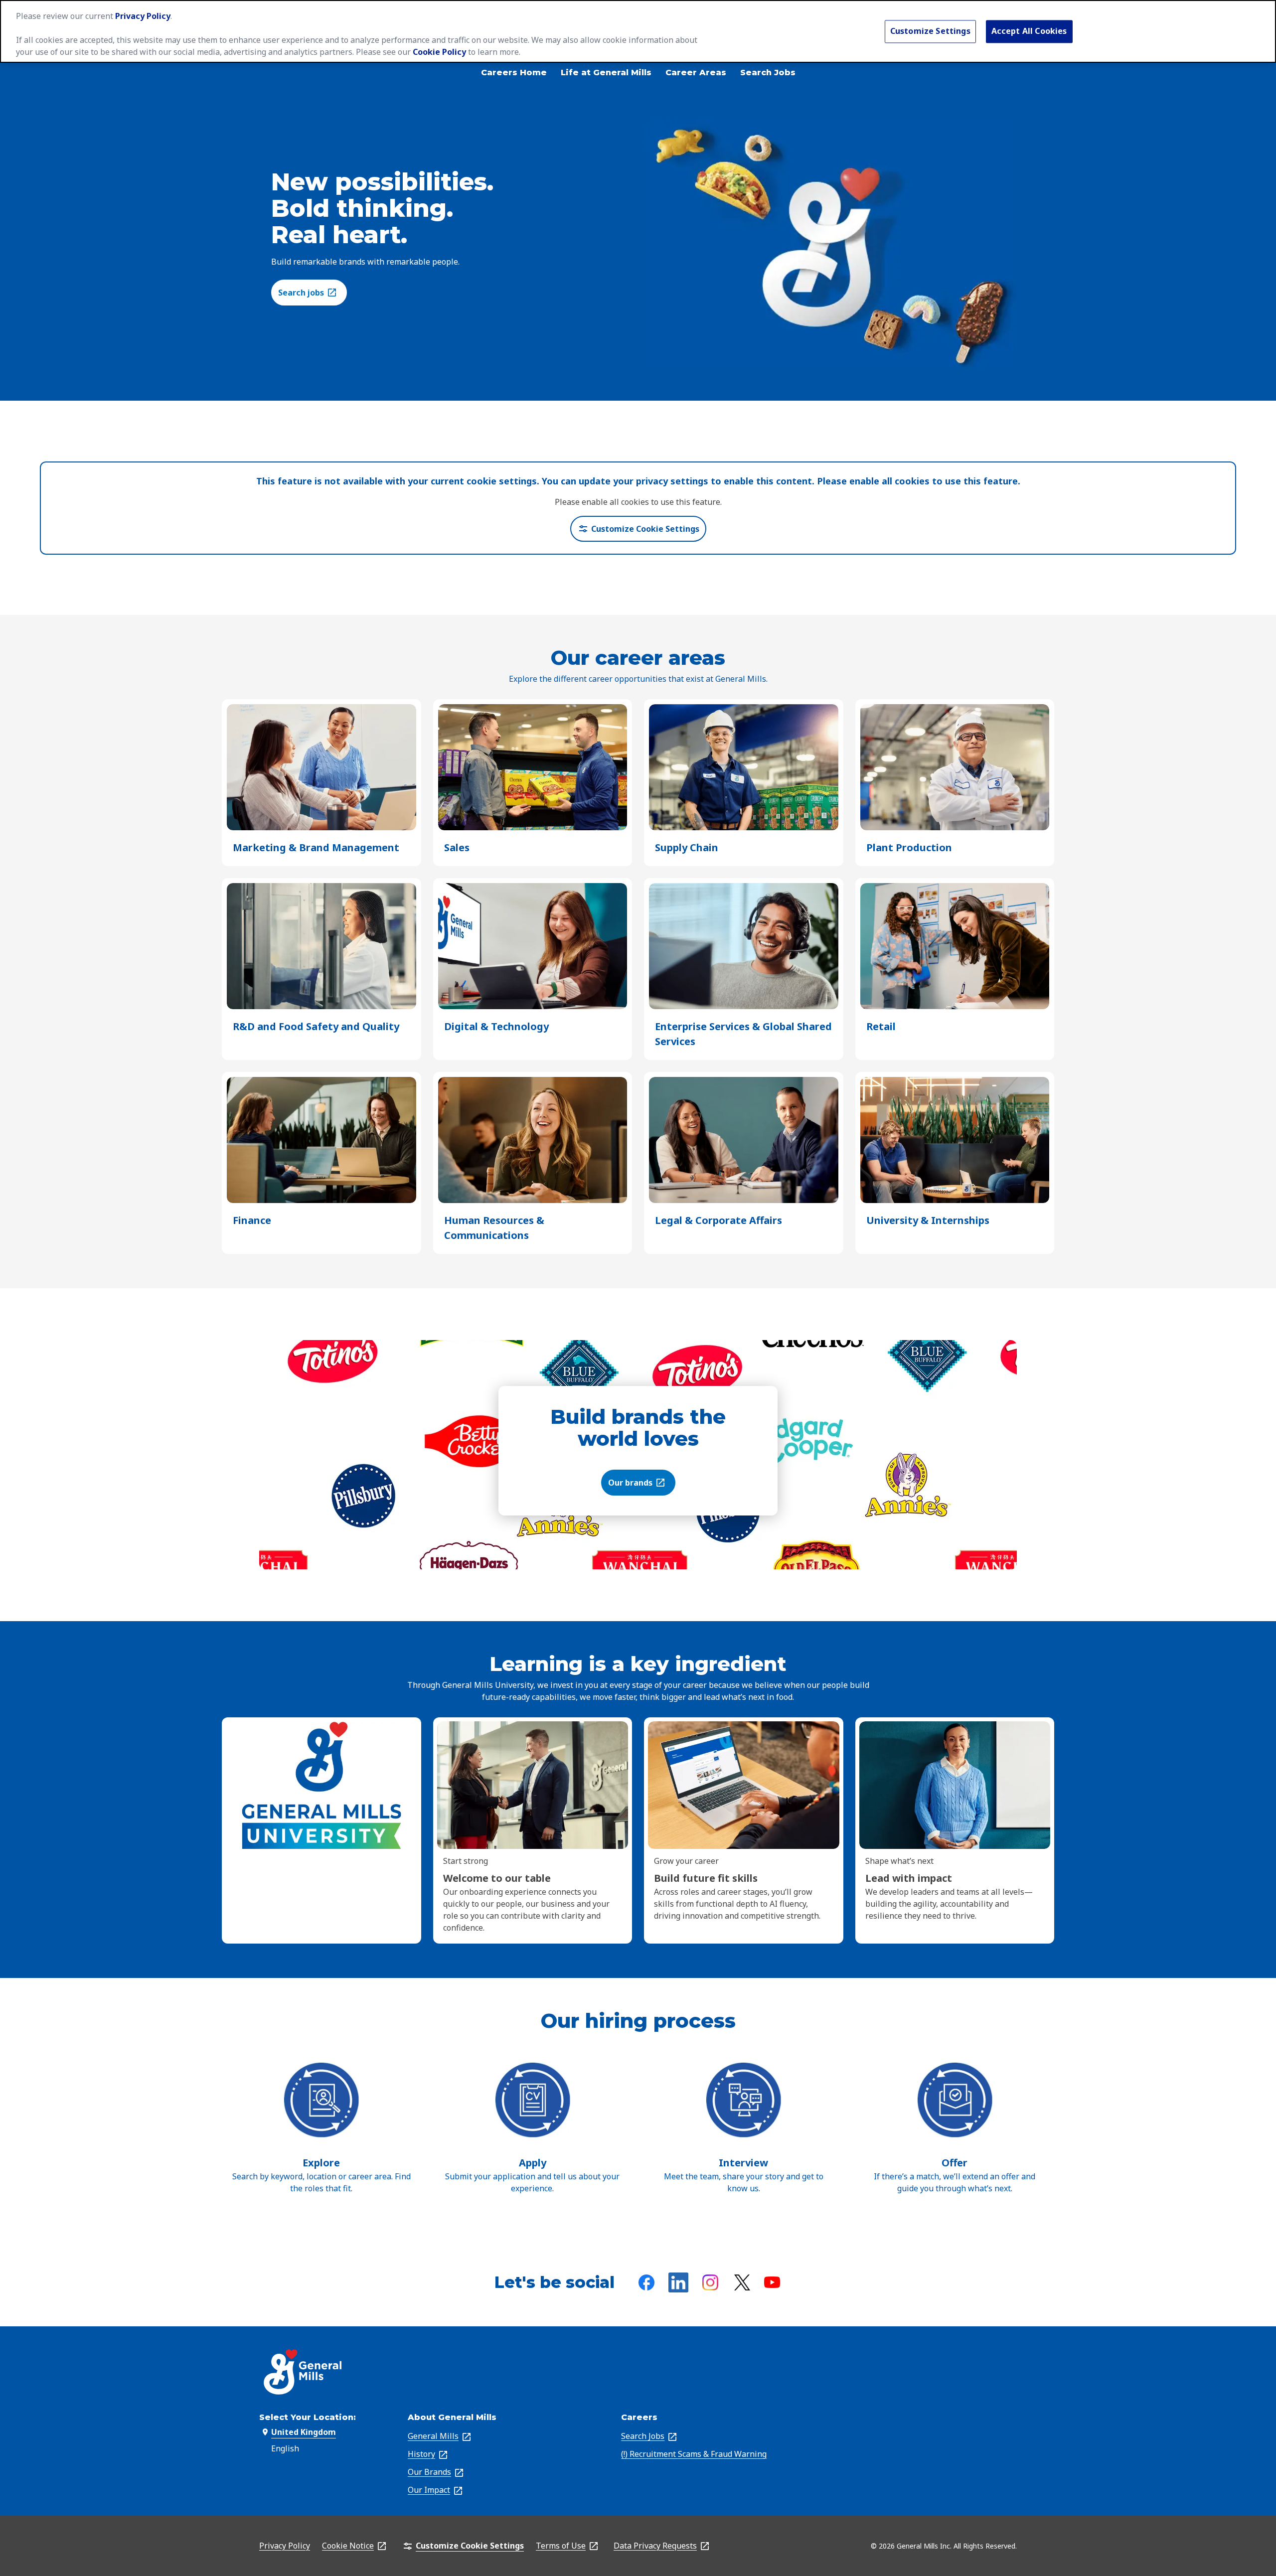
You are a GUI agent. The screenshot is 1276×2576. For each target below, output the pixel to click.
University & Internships (928, 1221)
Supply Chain (687, 848)
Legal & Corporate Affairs (718, 1221)
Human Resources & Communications (504, 1228)
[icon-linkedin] (678, 2282)
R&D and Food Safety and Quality (316, 1027)
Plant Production (909, 848)
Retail (881, 1027)
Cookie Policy (439, 52)
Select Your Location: (308, 2417)
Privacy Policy (143, 16)
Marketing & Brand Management (316, 848)
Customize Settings (930, 31)
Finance (252, 1221)
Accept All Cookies (1029, 31)
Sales (457, 848)
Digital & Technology (496, 1027)
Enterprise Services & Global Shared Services (743, 1034)
